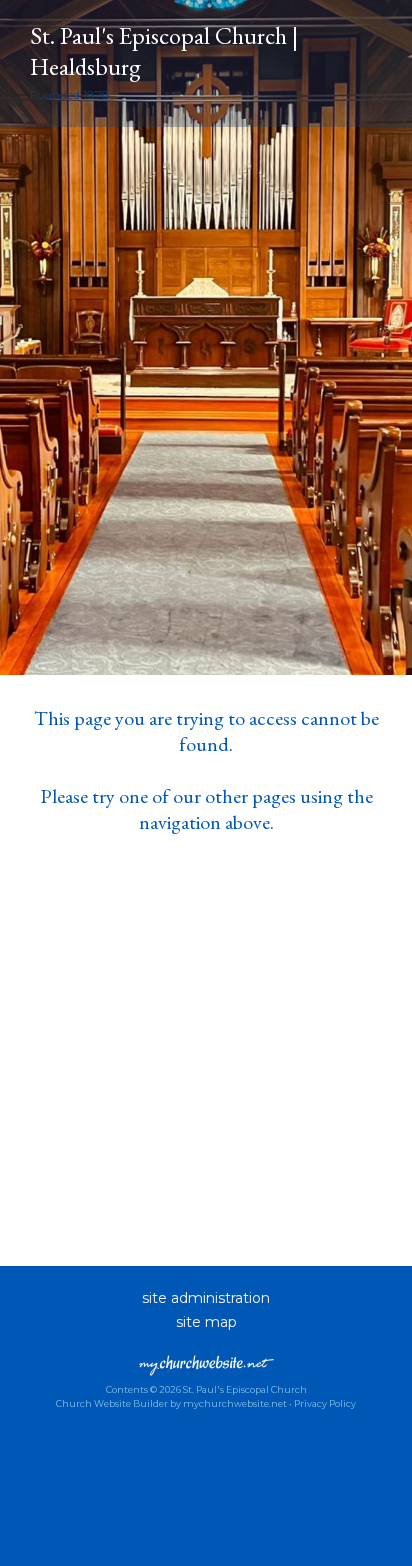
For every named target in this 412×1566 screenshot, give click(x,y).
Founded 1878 (70, 94)
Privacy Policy (325, 1403)
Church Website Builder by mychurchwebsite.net (171, 1403)
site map (206, 1322)
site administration (206, 1298)
